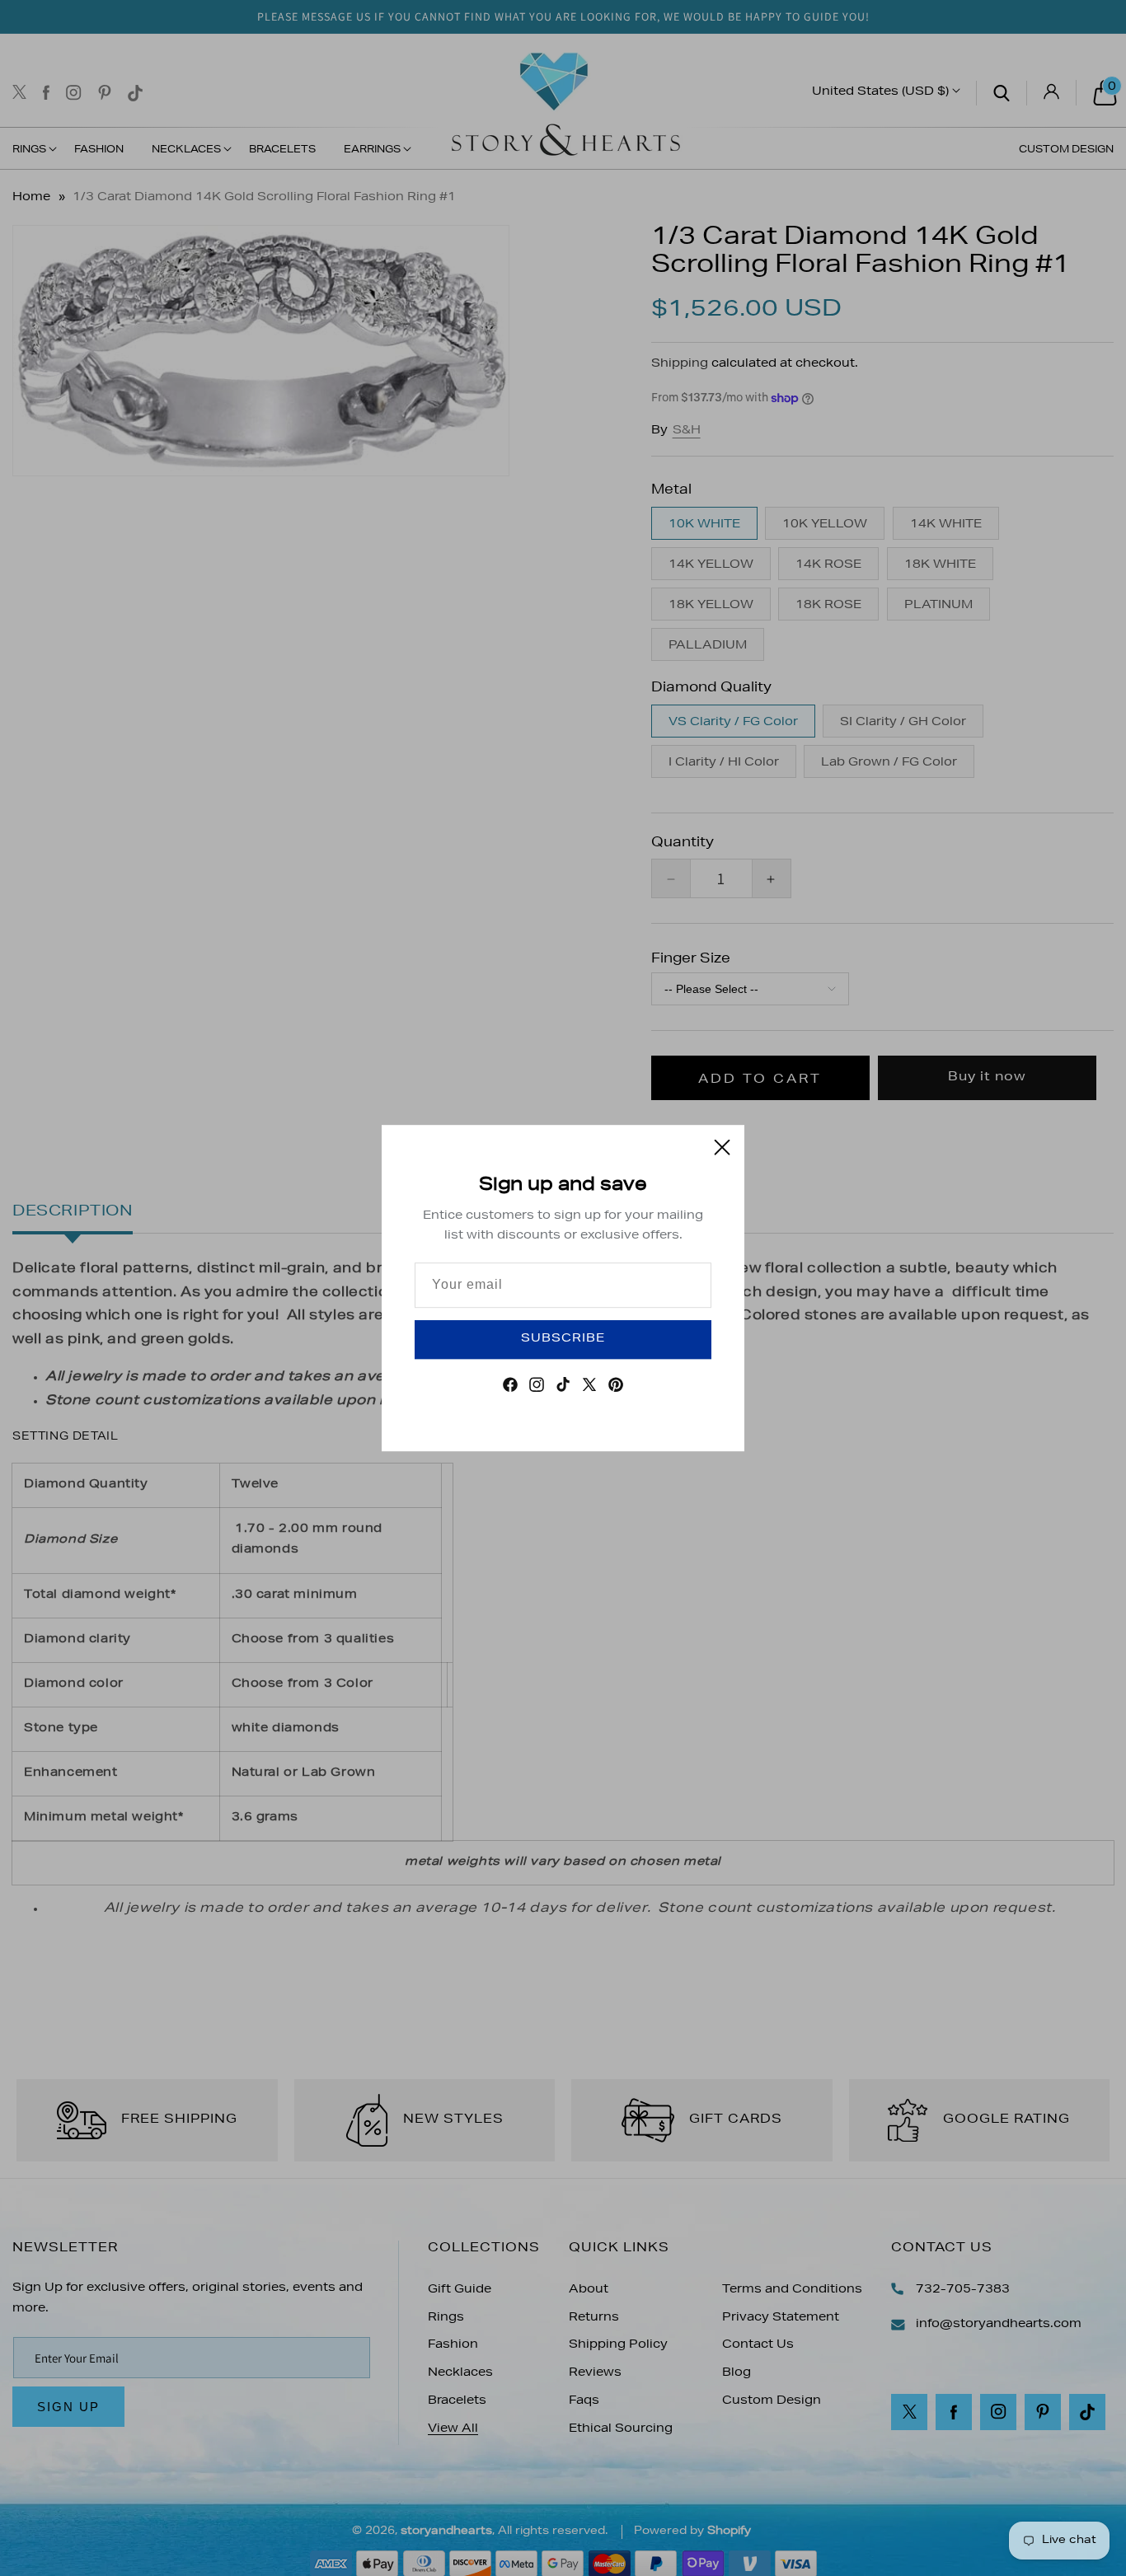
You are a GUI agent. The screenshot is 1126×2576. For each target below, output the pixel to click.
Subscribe (563, 1339)
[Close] (722, 1147)
